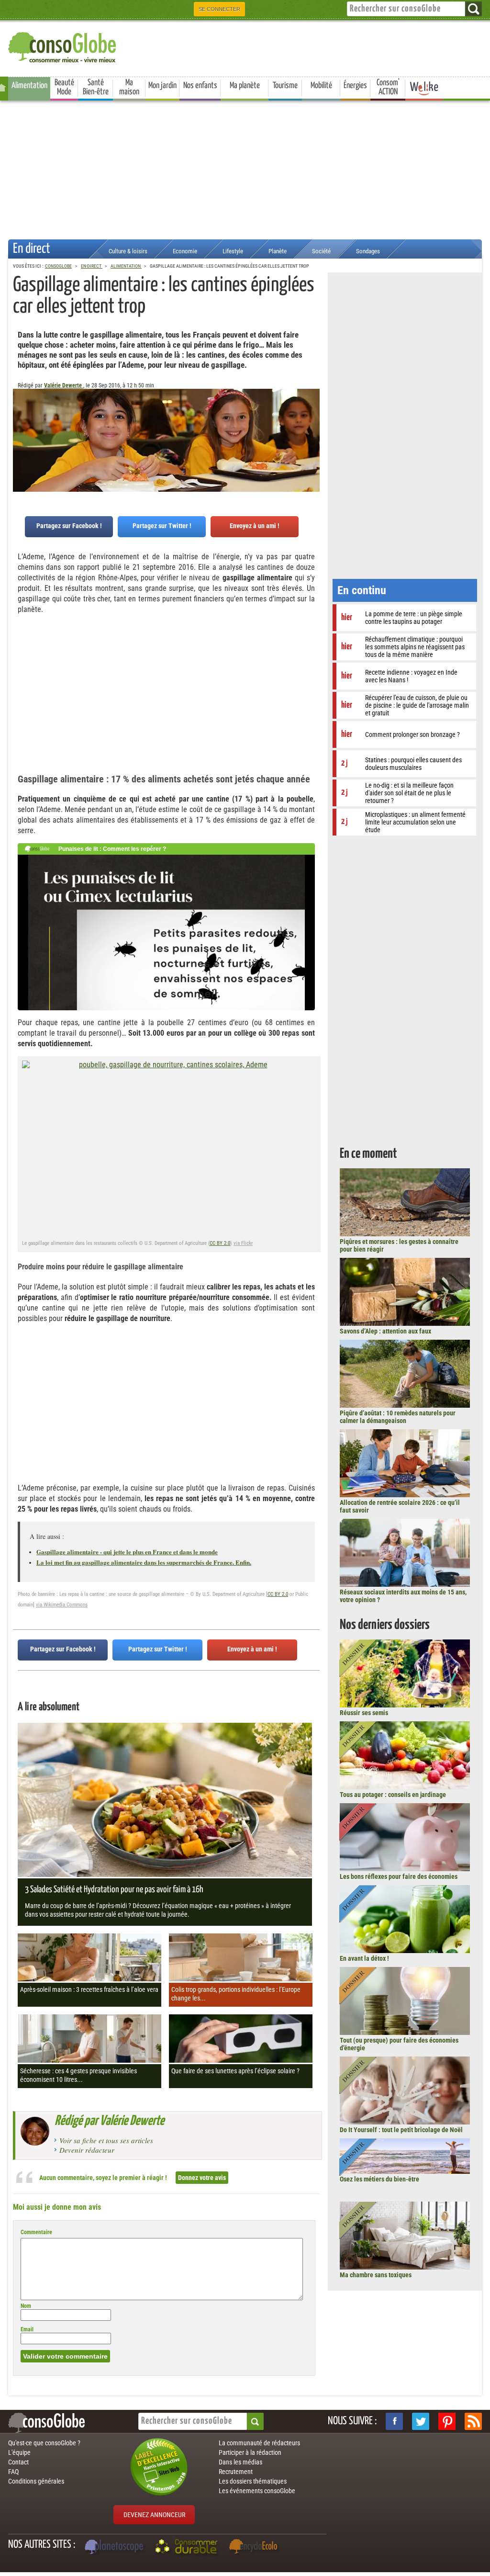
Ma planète (245, 86)
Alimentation (29, 86)
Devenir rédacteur (87, 2150)
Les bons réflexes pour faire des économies (399, 1876)
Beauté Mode (64, 87)
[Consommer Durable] (188, 2548)
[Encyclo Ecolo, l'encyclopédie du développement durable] (256, 2548)
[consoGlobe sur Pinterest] (447, 2421)
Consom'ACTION (388, 87)
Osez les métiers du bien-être (379, 2179)
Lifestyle (233, 251)
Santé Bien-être (96, 87)
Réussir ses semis (364, 1713)
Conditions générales (36, 2481)
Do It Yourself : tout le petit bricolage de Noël (401, 2130)
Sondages (368, 251)
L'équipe (19, 2452)
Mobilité (321, 86)
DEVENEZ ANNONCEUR (154, 2515)
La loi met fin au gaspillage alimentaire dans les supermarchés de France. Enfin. (144, 1562)
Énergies (355, 86)
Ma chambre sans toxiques (376, 2275)
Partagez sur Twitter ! (162, 526)
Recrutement (236, 2472)
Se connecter (219, 9)
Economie (185, 251)
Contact (18, 2462)
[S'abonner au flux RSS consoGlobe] (473, 2421)
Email (27, 2329)
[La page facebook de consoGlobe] (394, 2421)
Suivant (20, 436)
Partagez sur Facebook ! (69, 526)
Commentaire (36, 2232)
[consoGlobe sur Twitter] (421, 2421)
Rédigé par (109, 2121)
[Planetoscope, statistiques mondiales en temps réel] (115, 2548)
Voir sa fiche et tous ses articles (106, 2140)
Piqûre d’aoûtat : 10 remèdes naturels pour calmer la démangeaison (398, 1417)
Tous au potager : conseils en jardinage (393, 1795)
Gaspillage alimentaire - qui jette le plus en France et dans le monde (127, 1552)
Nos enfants (200, 86)
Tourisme (285, 86)
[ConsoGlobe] (63, 46)
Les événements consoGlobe (257, 2491)
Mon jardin (162, 86)
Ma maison (129, 87)
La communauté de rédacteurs (259, 2443)
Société (321, 251)
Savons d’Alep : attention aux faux (385, 1331)
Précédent (312, 436)
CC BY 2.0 (220, 1243)
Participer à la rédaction (250, 2452)
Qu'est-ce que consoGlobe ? (44, 2443)
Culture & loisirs (128, 251)
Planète (278, 251)
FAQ (13, 2472)
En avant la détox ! (364, 1958)
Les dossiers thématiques (253, 2481)
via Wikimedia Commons (62, 1605)
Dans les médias (240, 2462)
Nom (26, 2306)
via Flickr (243, 1243)
